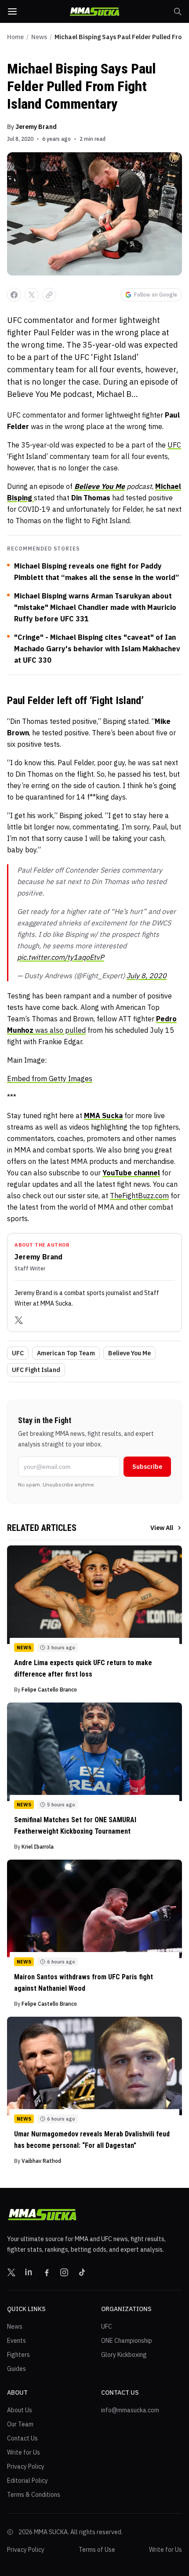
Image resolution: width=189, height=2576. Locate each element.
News (39, 37)
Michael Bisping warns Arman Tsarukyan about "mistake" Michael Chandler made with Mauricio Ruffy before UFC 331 (95, 607)
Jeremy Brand (36, 127)
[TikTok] (82, 2272)
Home (15, 37)
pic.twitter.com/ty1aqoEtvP (61, 957)
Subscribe (147, 1467)
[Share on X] (32, 295)
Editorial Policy (27, 2481)
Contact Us (22, 2438)
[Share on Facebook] (14, 295)
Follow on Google (156, 295)
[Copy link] (49, 295)
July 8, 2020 (147, 976)
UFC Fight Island (36, 1370)
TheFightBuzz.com (139, 1196)
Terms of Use (97, 2550)
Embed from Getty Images (50, 1079)
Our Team (20, 2424)
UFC (174, 445)
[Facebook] (47, 2272)
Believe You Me (129, 1353)
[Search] (178, 11)
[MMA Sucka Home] (94, 12)
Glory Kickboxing (124, 2355)
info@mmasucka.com (130, 2410)
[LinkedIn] (29, 2272)
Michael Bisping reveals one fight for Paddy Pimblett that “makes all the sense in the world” (96, 572)
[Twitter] (19, 1320)
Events (16, 2341)
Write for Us (24, 2452)
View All (162, 1528)
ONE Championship (127, 2341)
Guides (16, 2369)
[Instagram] (64, 2272)
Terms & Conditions (34, 2495)
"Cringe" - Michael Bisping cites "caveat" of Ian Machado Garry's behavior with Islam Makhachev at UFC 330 (97, 649)
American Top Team (66, 1353)
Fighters (18, 2355)
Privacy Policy (26, 2466)
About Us (20, 2410)
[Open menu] (12, 11)
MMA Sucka (103, 1116)
